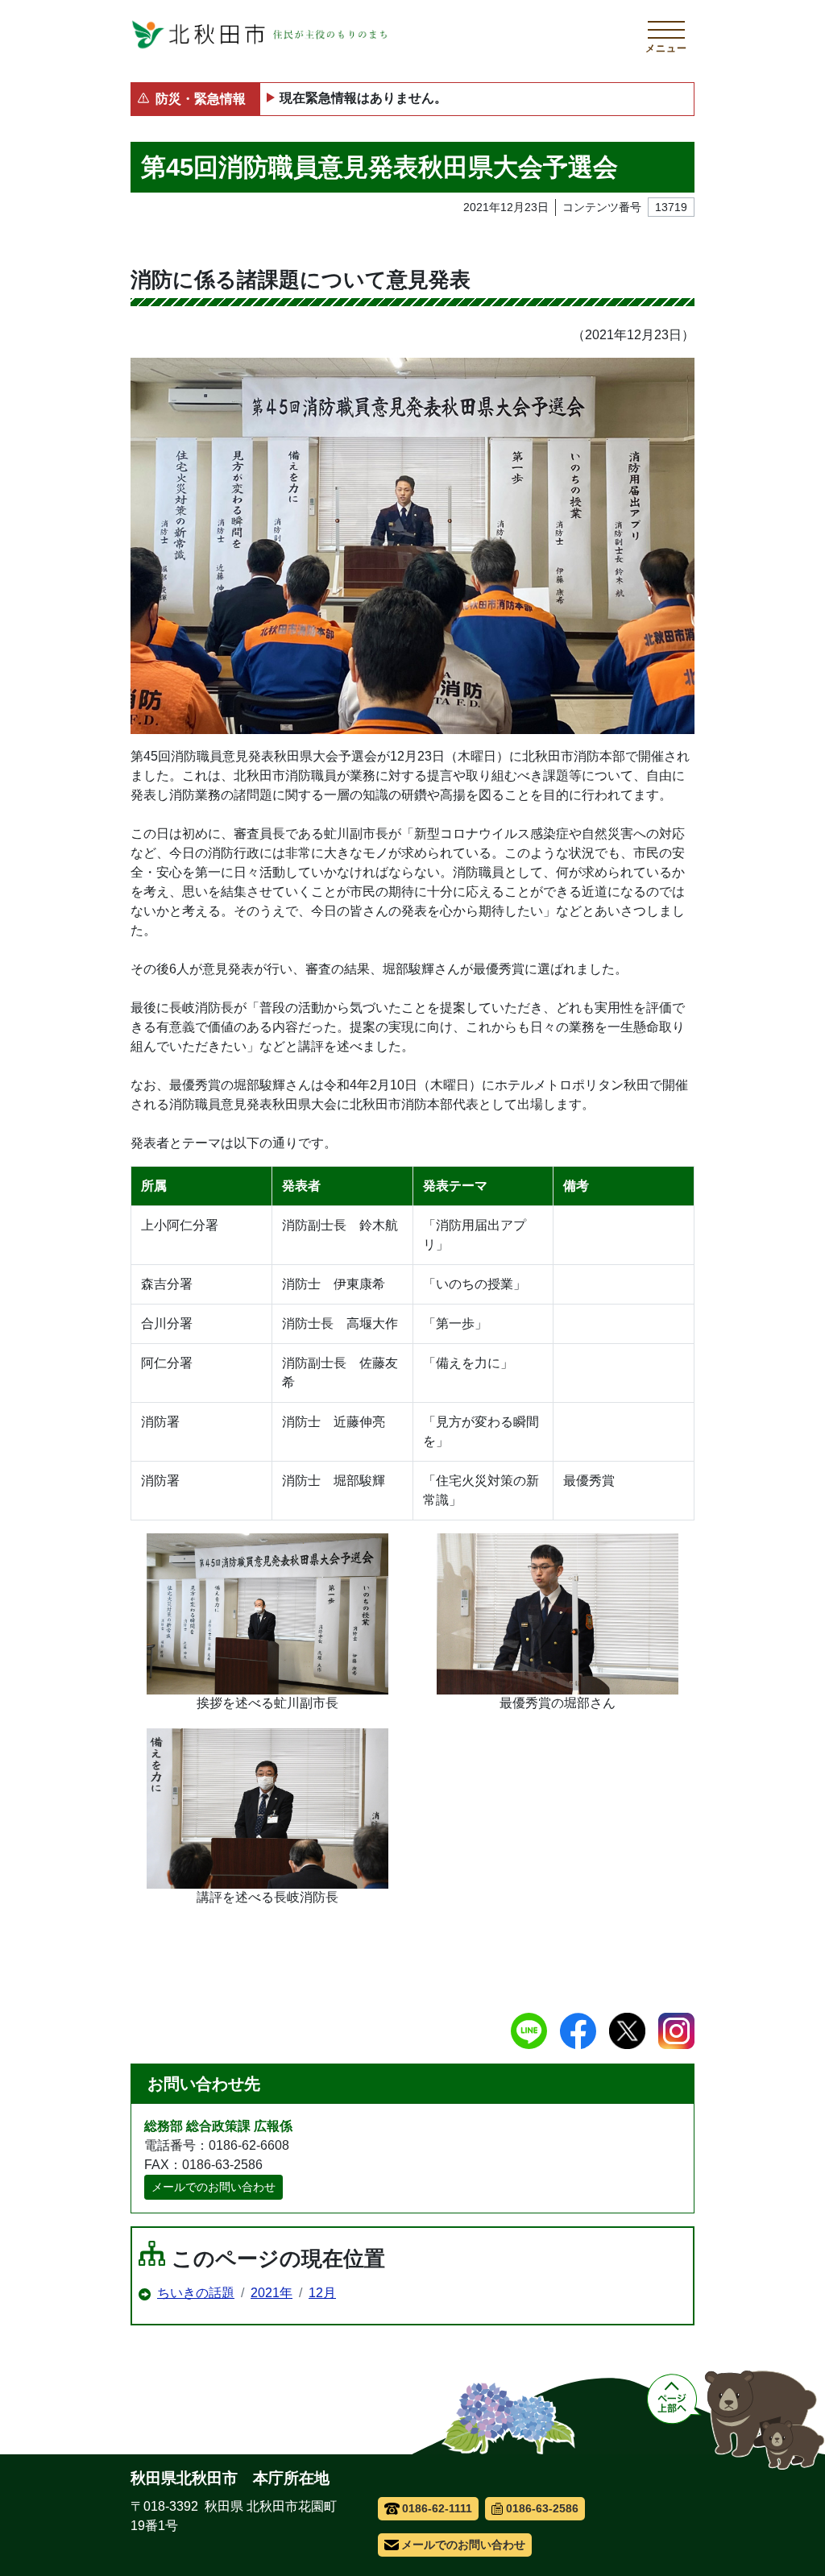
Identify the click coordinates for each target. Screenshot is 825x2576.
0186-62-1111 (437, 2508)
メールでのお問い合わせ (214, 2187)
